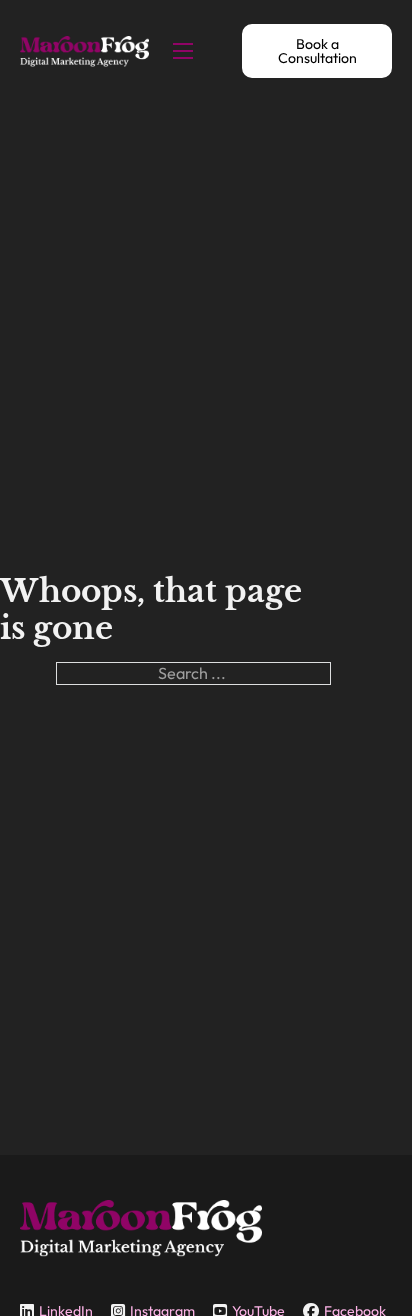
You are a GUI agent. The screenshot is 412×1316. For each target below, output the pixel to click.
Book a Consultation (317, 51)
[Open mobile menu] (183, 51)
